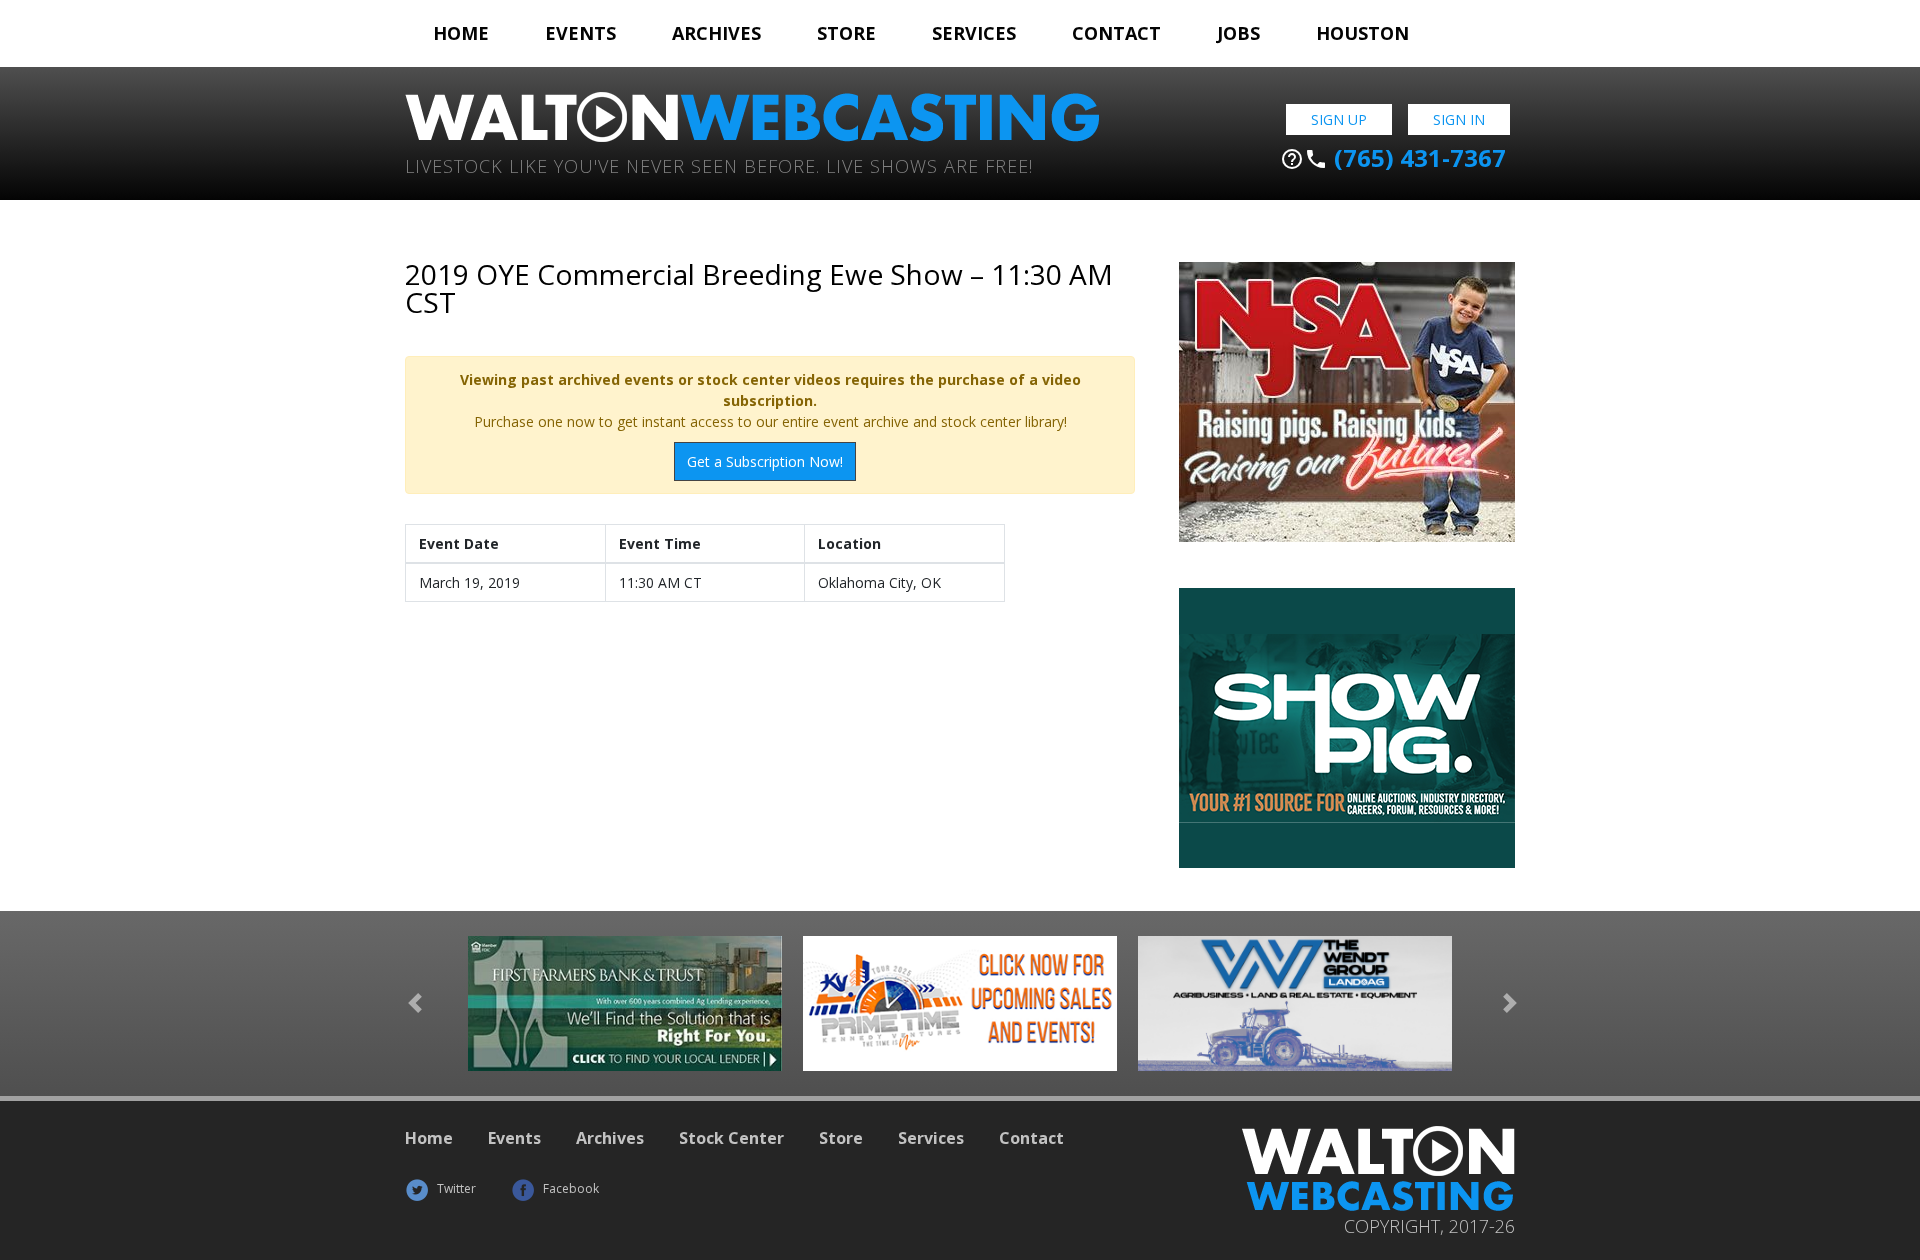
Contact (1116, 33)
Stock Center (731, 1138)
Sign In (1459, 119)
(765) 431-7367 (1393, 158)
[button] (415, 1003)
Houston (1362, 33)
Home (461, 33)
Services (974, 33)
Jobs (1238, 33)
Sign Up (1339, 119)
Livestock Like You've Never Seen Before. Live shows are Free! (719, 164)
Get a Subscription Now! (765, 461)
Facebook (569, 1188)
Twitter (455, 1188)
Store (846, 33)
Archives (716, 33)
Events (580, 33)
